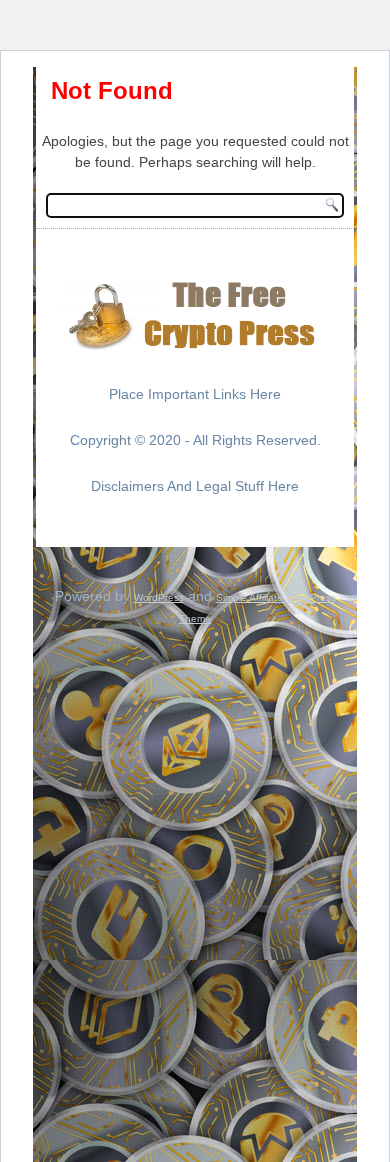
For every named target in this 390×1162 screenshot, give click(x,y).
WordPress (159, 597)
